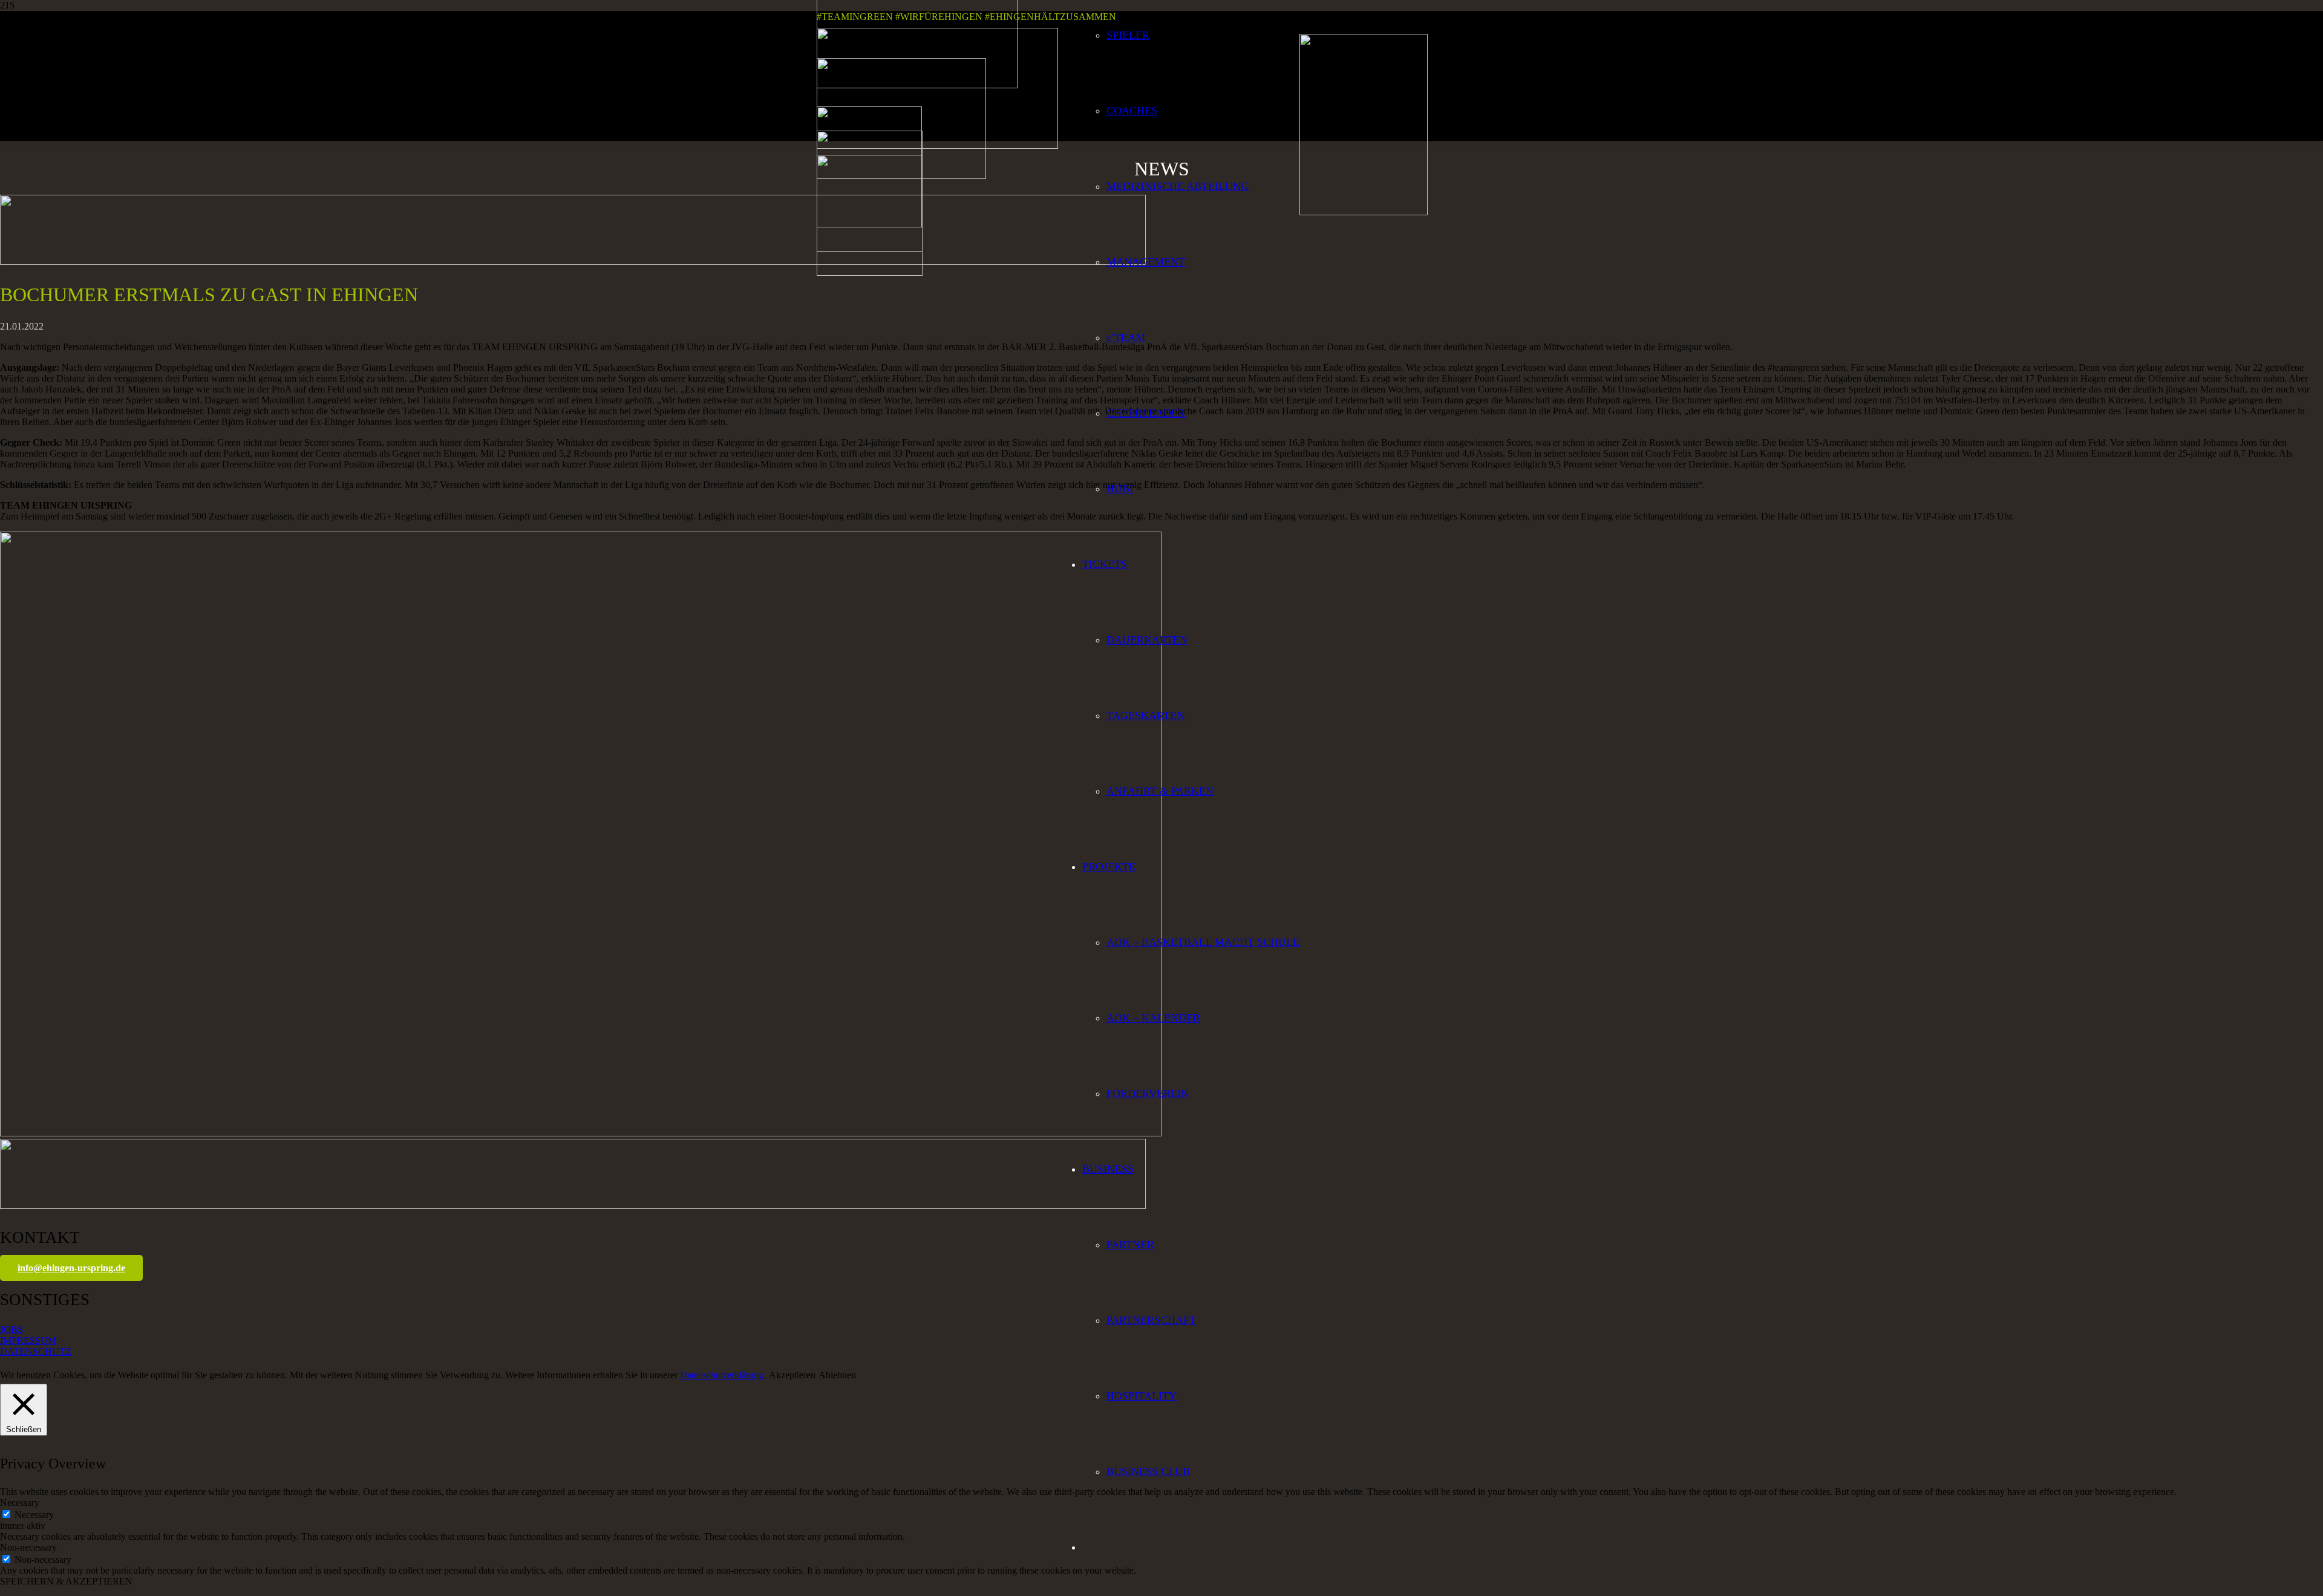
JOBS (11, 1330)
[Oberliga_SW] (870, 272)
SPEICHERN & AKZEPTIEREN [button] (66, 1581)
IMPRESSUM (28, 1340)
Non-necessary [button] (28, 1547)
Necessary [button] (20, 1503)
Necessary (34, 1515)
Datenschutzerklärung (722, 1375)
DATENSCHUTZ (36, 1351)
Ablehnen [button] (837, 1375)
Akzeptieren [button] (792, 1375)
